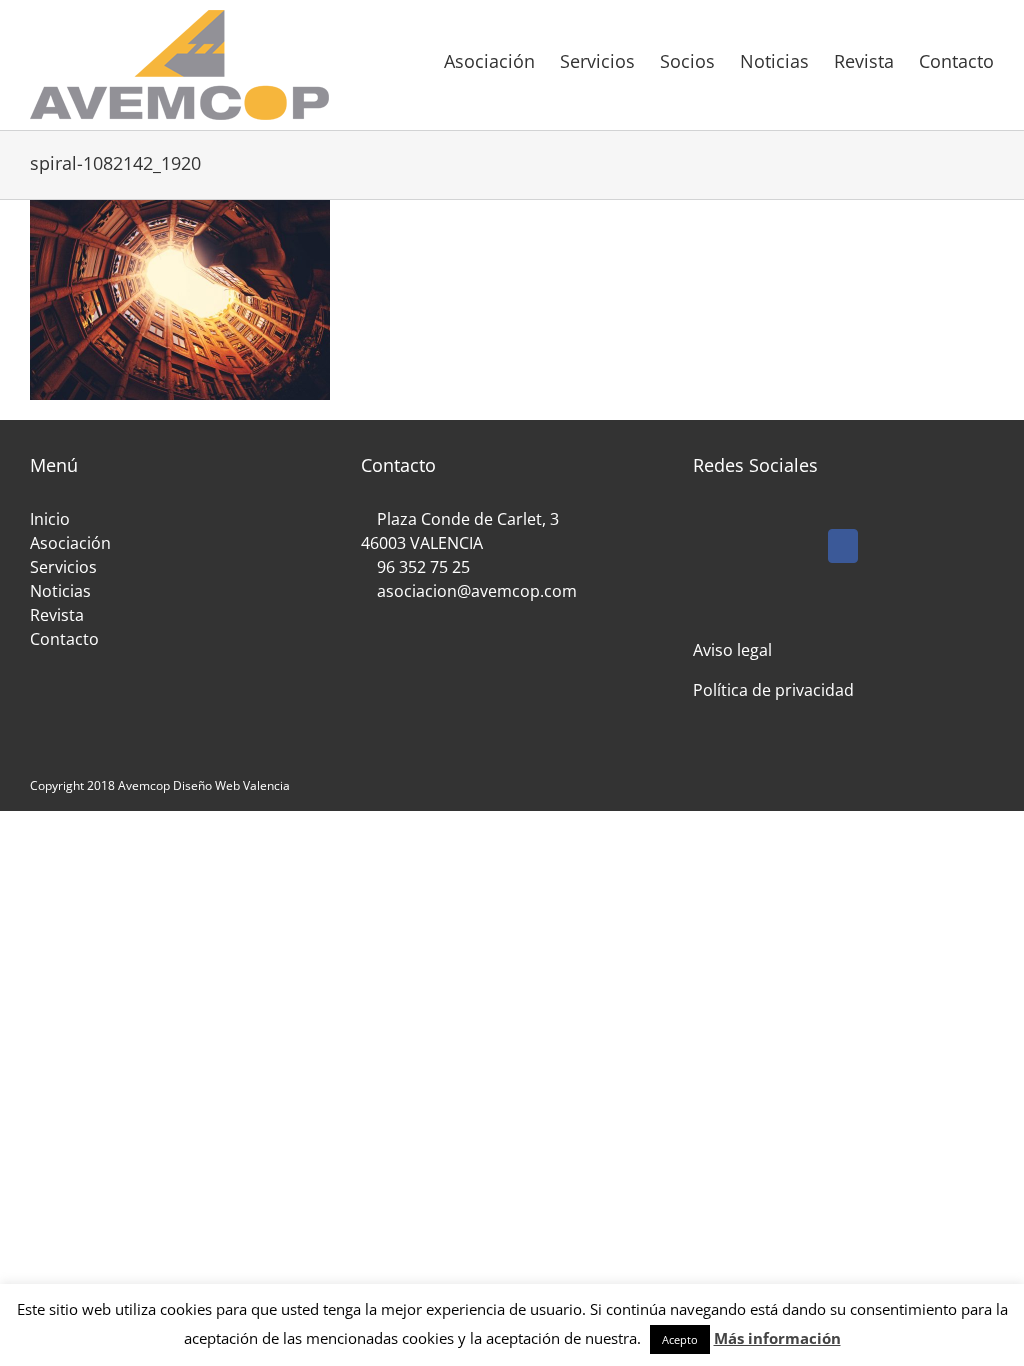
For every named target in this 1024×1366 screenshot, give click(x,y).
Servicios (63, 567)
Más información (777, 1338)
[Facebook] (843, 546)
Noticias (60, 591)
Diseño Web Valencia (231, 785)
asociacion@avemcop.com (475, 591)
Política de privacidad (773, 690)
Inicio (50, 519)
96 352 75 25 (423, 567)
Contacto (64, 639)
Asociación (70, 543)
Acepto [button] (680, 1339)
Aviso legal (732, 650)
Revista (57, 615)
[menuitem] (502, 60)
